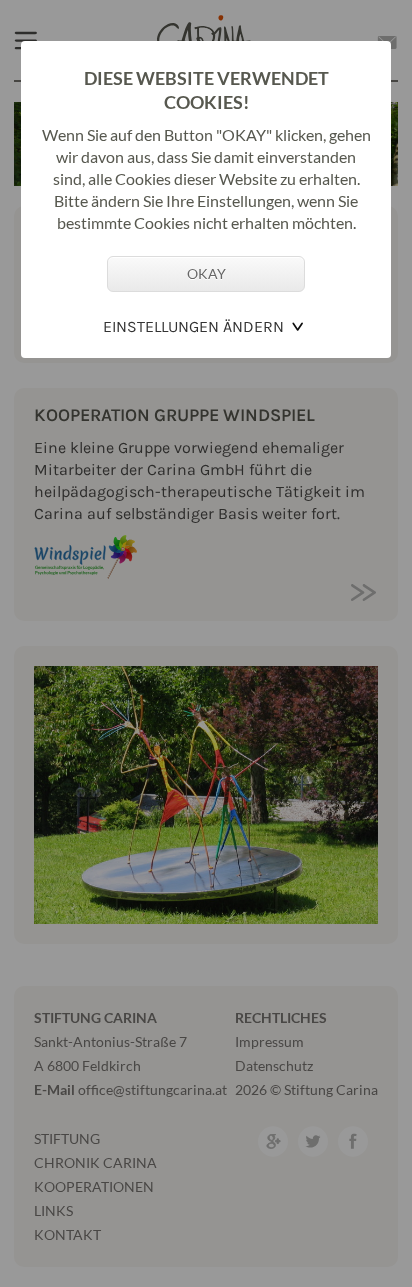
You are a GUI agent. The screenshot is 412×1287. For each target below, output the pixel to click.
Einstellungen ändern (193, 326)
